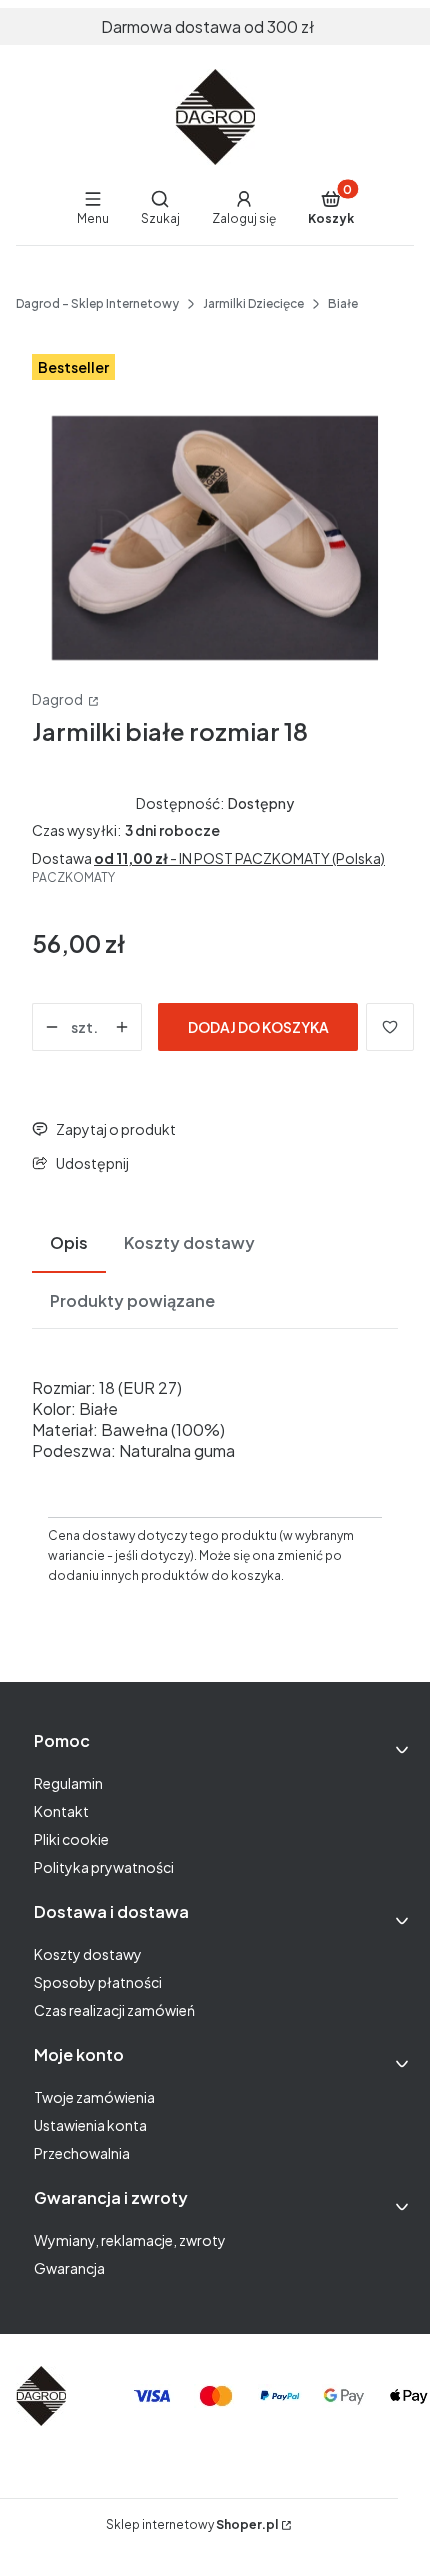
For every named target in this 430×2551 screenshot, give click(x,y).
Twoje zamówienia (94, 2097)
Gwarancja (69, 2268)
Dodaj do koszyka (258, 1027)
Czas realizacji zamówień (114, 2010)
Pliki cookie (71, 1839)
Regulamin (68, 1783)
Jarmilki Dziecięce (253, 303)
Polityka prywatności (104, 1867)
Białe (343, 303)
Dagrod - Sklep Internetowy (97, 303)
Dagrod (58, 699)
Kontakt (61, 1811)
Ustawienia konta (90, 2125)
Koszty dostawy (88, 1954)
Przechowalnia (82, 2153)
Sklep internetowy (192, 2524)
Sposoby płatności (98, 1982)
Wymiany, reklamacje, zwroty (130, 2240)
